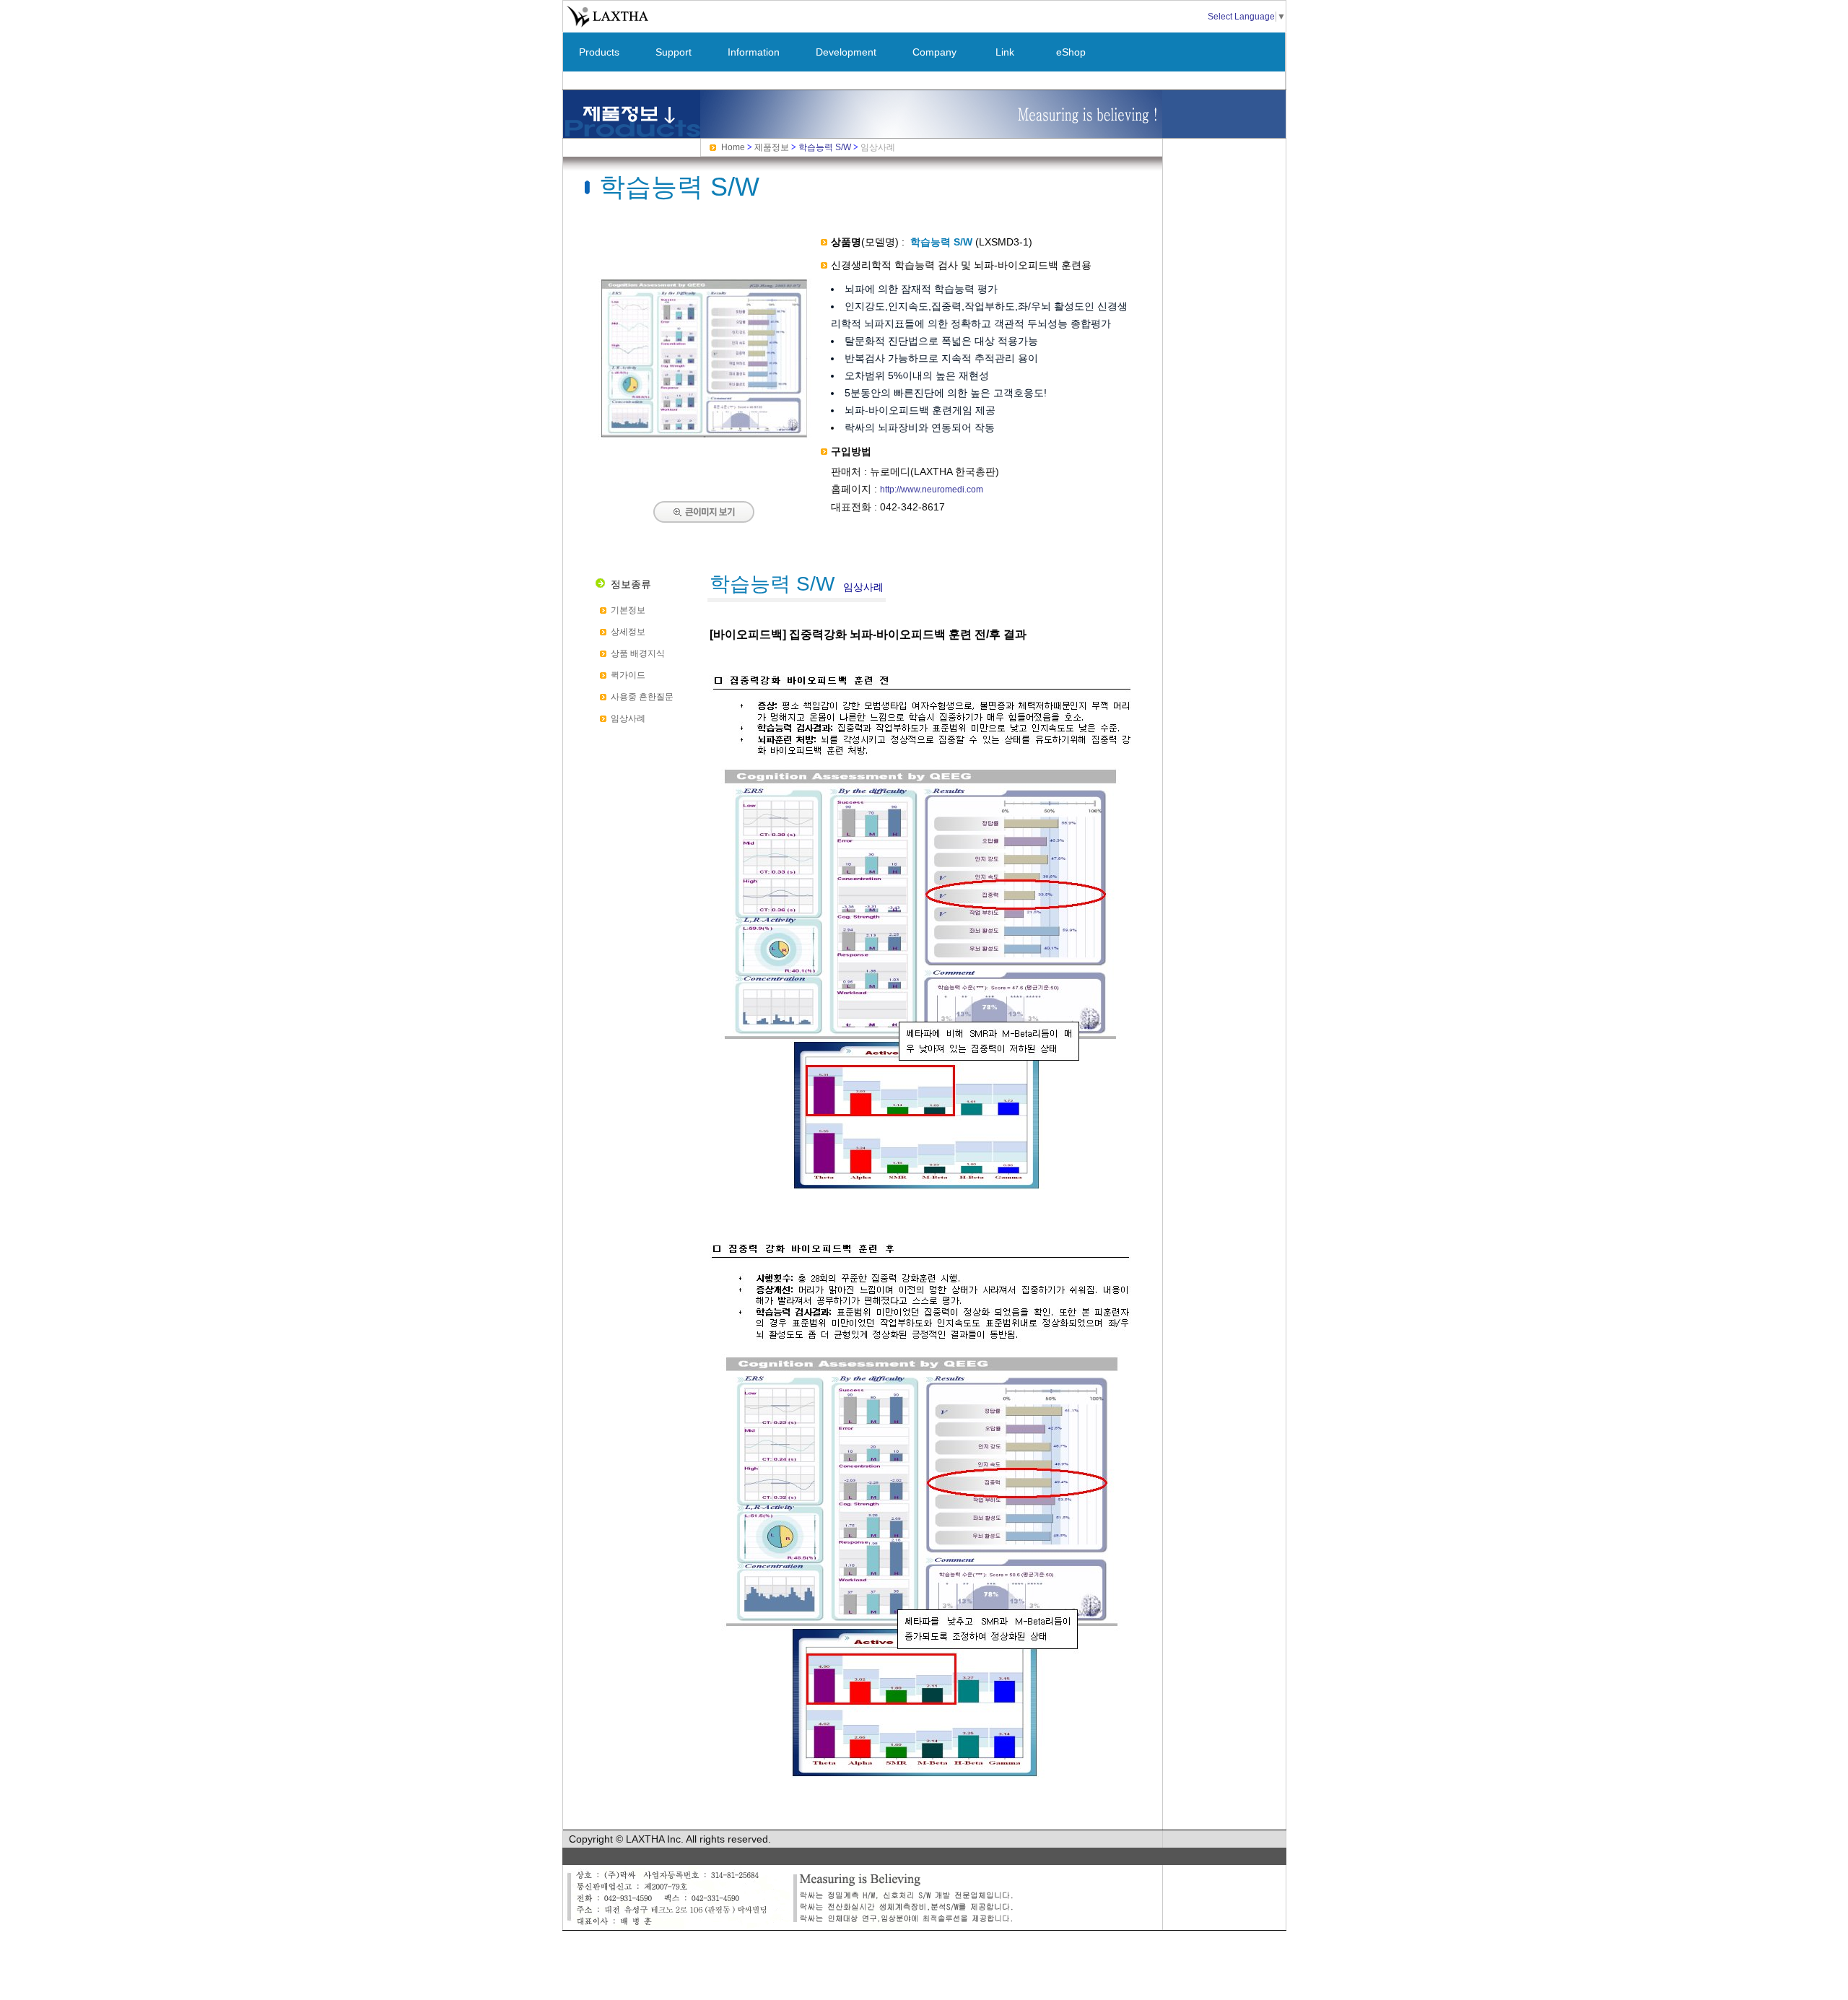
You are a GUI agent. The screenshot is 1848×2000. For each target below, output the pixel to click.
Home (733, 147)
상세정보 (628, 632)
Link (1005, 52)
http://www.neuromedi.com (932, 490)
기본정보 (628, 610)
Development (846, 52)
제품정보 (772, 147)
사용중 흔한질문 (642, 697)
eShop (1071, 52)
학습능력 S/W (825, 147)
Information (754, 52)
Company (934, 52)
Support (674, 52)
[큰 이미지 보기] (704, 453)
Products (599, 52)
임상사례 (628, 718)
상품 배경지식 (638, 653)
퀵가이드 (628, 675)
